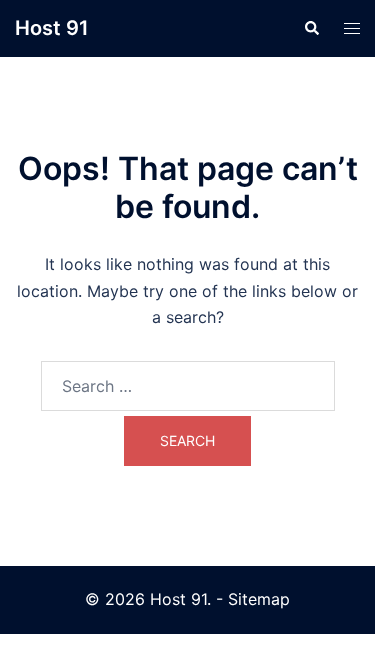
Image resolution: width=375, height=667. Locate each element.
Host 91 (52, 28)
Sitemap (259, 599)
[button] (311, 28)
